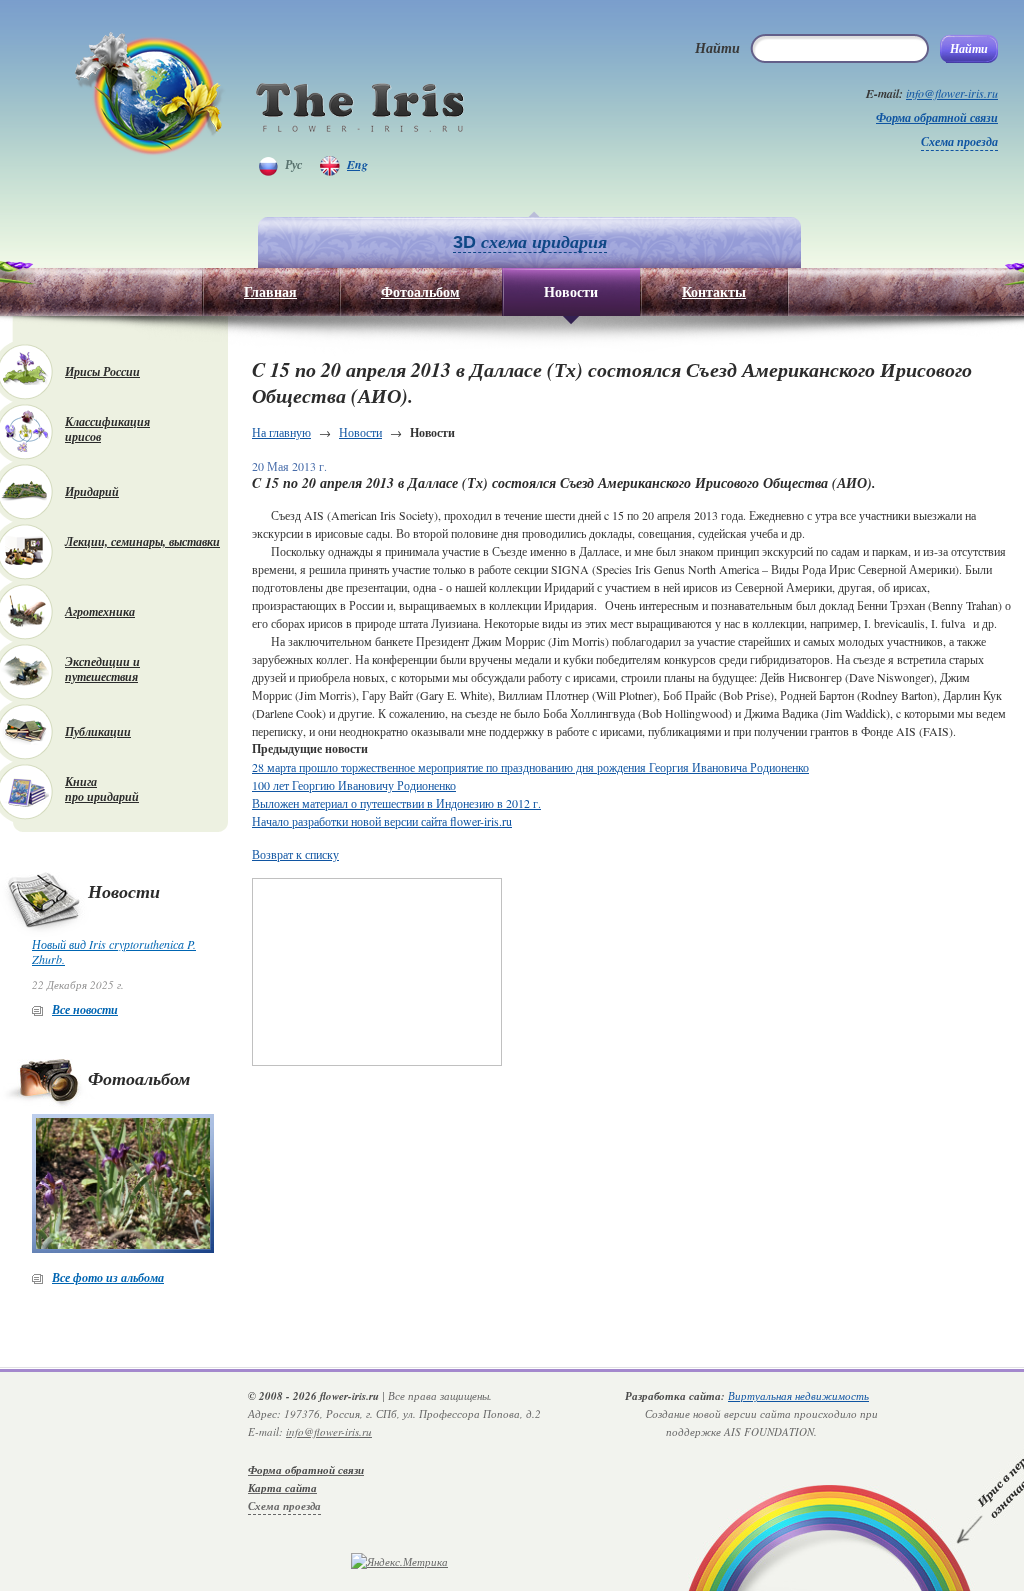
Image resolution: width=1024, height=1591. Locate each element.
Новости (360, 432)
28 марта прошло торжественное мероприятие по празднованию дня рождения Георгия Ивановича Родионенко (530, 767)
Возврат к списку (295, 854)
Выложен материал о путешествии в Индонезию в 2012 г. (396, 803)
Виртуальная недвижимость (798, 1395)
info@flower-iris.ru (952, 93)
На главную (281, 432)
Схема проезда (959, 141)
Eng (357, 164)
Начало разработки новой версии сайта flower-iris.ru (382, 821)
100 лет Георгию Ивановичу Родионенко (354, 785)
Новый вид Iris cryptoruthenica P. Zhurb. (114, 951)
